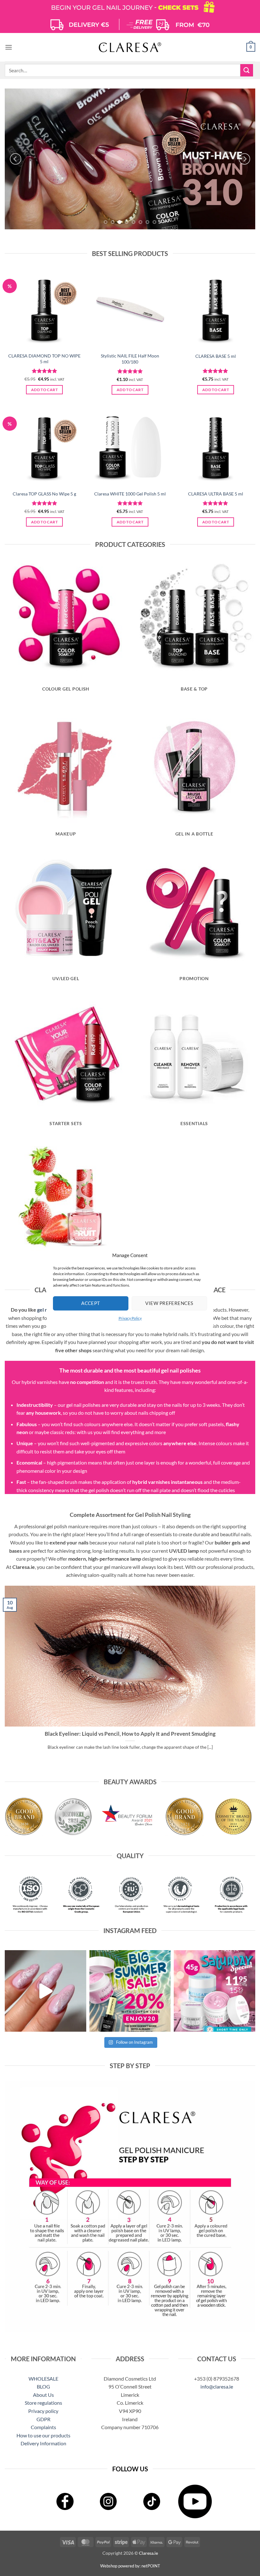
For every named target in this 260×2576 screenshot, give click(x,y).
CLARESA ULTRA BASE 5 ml (216, 494)
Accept (91, 1303)
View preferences (169, 1303)
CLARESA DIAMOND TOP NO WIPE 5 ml (44, 359)
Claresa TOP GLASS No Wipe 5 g (44, 494)
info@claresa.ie (217, 2386)
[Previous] (16, 159)
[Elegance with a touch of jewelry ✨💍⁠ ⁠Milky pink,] (45, 1991)
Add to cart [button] (44, 390)
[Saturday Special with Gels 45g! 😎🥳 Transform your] (214, 1991)
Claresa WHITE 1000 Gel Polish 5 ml (130, 494)
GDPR (43, 2419)
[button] (9, 47)
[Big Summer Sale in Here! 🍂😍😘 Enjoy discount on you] (130, 1991)
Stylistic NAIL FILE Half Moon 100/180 (130, 359)
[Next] (244, 159)
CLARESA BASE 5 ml (216, 356)
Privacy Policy (130, 1318)
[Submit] (247, 70)
